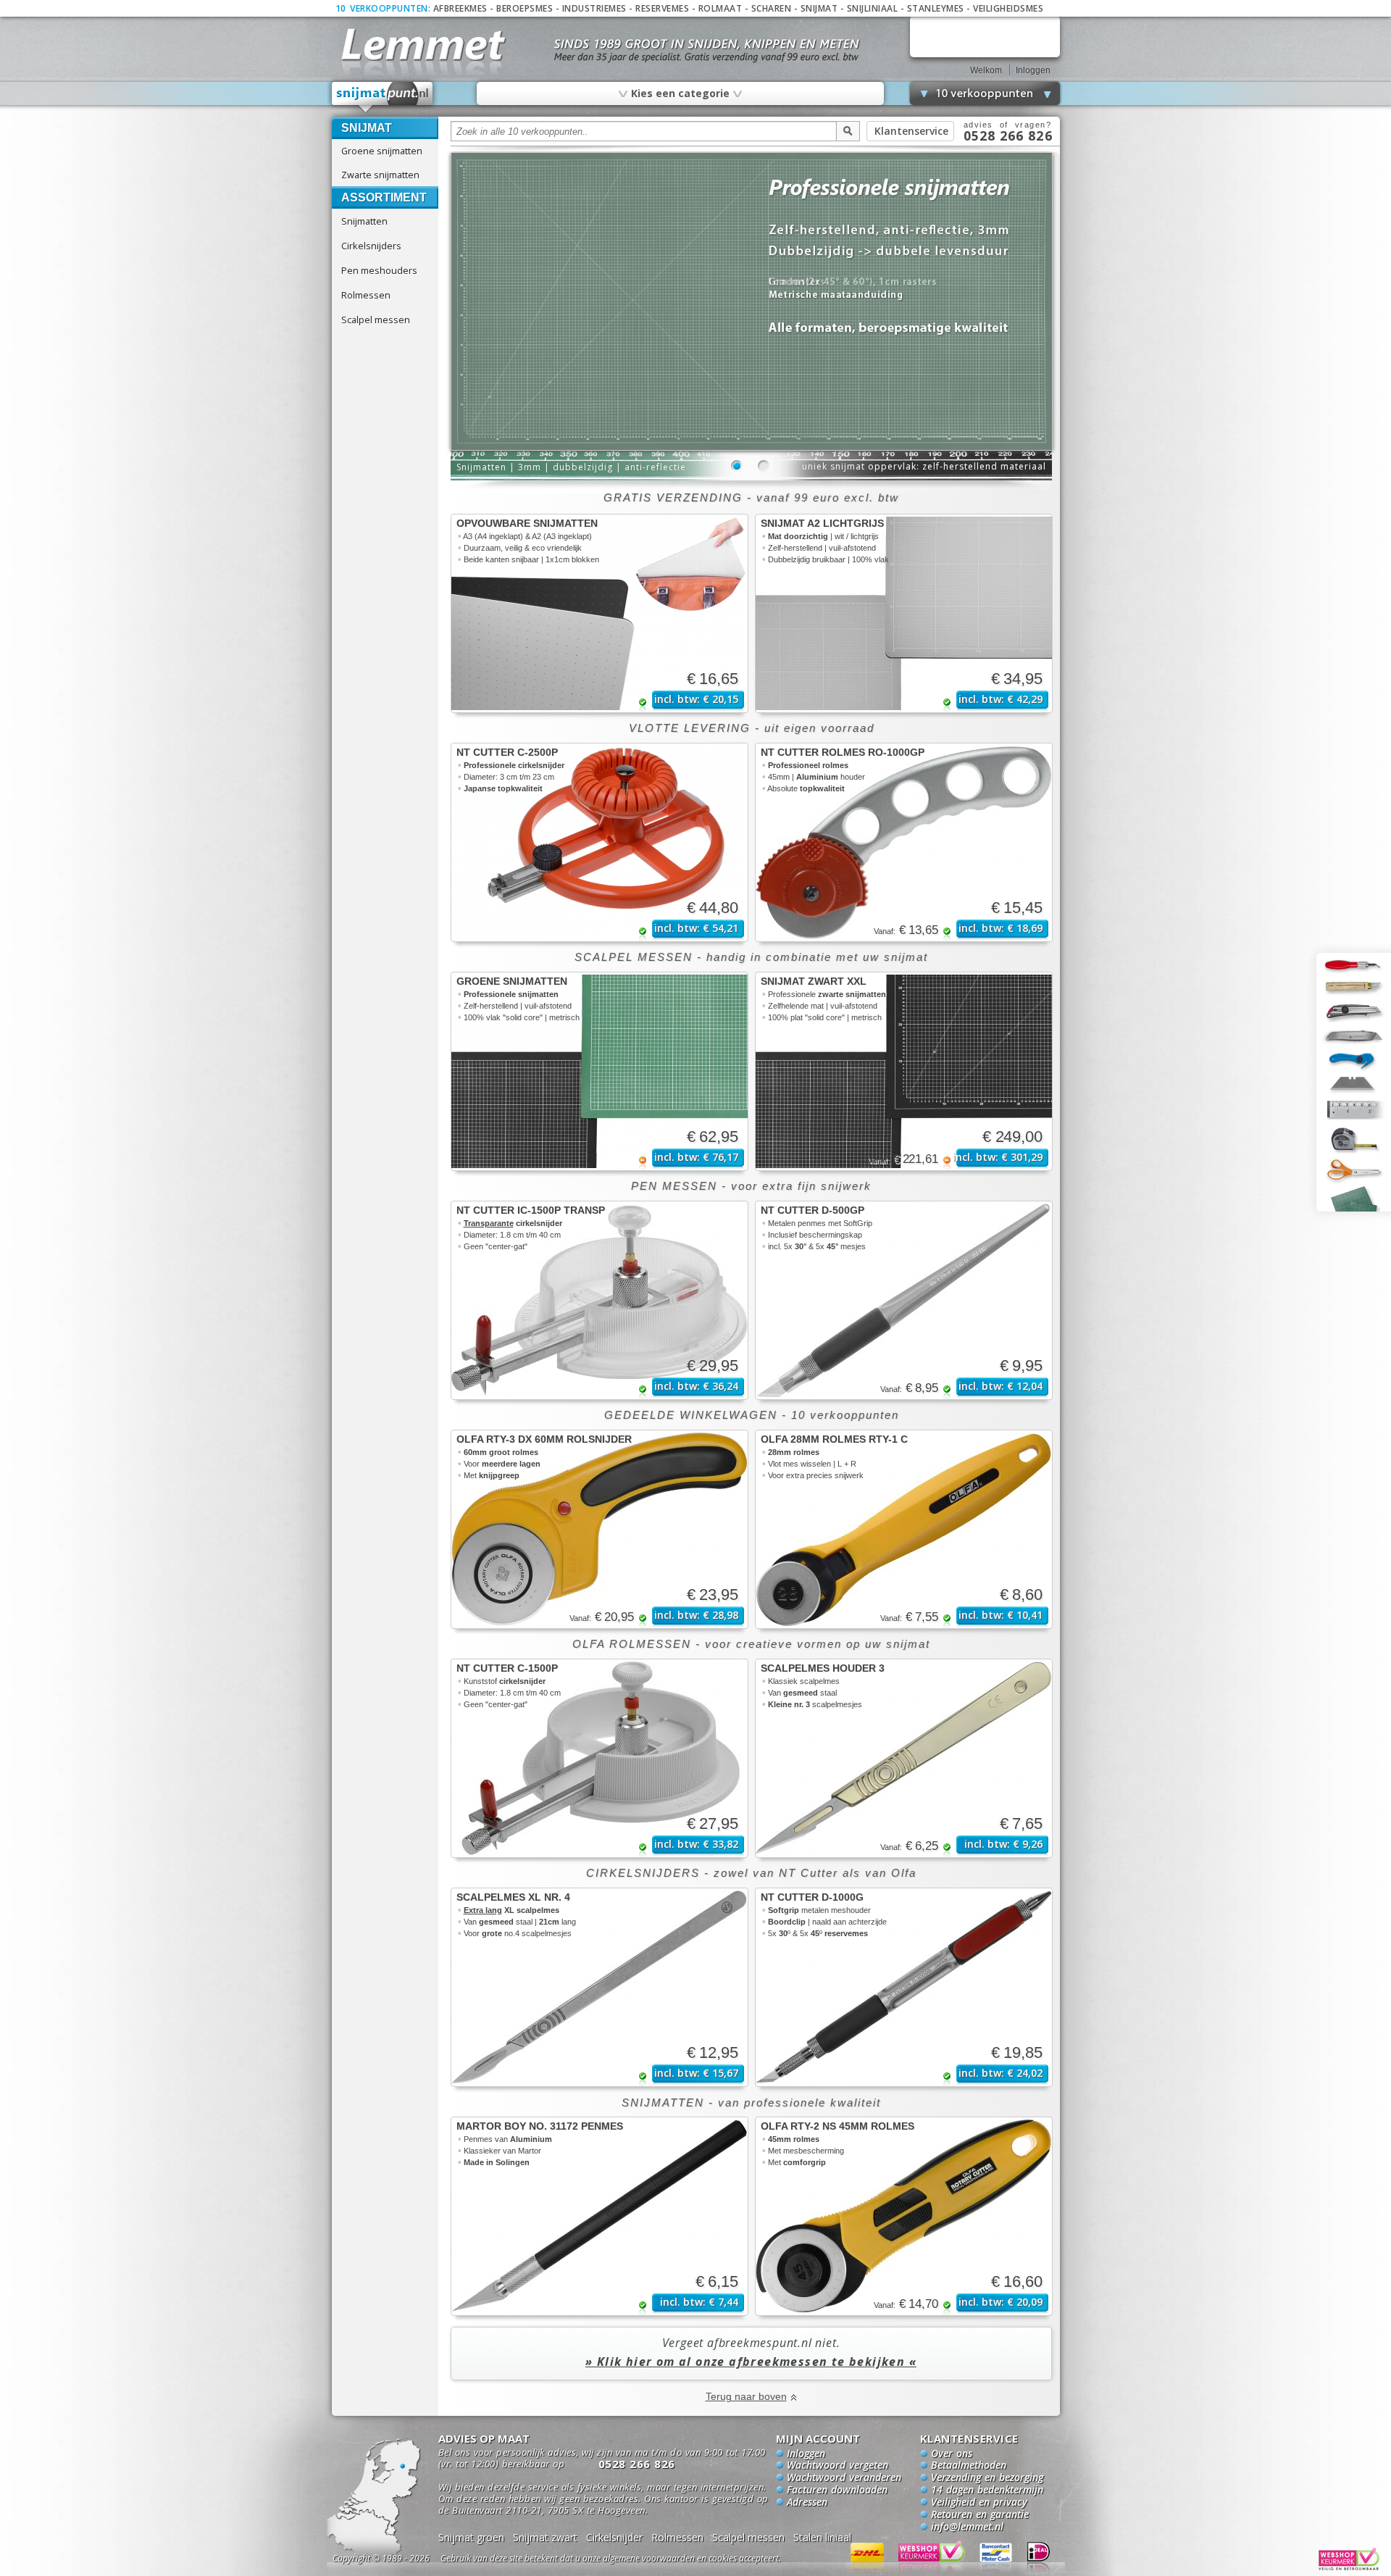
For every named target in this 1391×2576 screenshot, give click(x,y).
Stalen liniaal (822, 2537)
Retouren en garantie (980, 2515)
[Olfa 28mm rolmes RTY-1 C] (904, 1529)
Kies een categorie (680, 93)
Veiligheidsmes (1008, 8)
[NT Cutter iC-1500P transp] (600, 1300)
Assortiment (384, 197)
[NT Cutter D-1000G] (904, 1987)
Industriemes (594, 8)
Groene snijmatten (382, 151)
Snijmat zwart (545, 2537)
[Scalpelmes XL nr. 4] (600, 1987)
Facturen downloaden (837, 2490)
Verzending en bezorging (987, 2478)
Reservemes (662, 8)
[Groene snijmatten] (600, 1071)
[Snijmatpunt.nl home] (383, 97)
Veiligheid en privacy (979, 2503)
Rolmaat (720, 8)
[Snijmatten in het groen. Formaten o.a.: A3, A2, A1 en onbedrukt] (752, 447)
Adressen (807, 2503)
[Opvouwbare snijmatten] (600, 613)
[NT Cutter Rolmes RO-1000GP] (904, 842)
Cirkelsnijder (614, 2537)
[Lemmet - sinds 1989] (422, 43)
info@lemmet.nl (967, 2527)
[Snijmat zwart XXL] (904, 1071)
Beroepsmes (525, 8)
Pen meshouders (379, 270)
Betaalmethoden (969, 2466)
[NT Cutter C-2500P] (600, 842)
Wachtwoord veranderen (844, 2478)
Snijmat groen (471, 2537)
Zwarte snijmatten (380, 175)
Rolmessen (366, 295)
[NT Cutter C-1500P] (600, 1758)
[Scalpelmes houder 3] (904, 1758)
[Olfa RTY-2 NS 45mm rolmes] (904, 2216)
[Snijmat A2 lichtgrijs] (904, 613)
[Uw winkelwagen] (985, 37)
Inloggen (1033, 70)
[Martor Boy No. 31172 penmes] (600, 2216)
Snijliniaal (873, 8)
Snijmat (819, 8)
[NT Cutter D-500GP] (904, 1300)
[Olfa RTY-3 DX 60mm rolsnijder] (600, 1529)
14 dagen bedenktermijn (987, 2490)
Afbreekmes (460, 8)
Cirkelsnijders (371, 246)
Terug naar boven (746, 2396)
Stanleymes (936, 8)
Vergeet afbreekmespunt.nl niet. (751, 2352)
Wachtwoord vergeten (837, 2466)
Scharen (772, 8)
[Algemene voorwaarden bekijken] (636, 2560)
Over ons (952, 2454)
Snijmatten (364, 221)
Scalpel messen (376, 320)
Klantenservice (911, 131)
